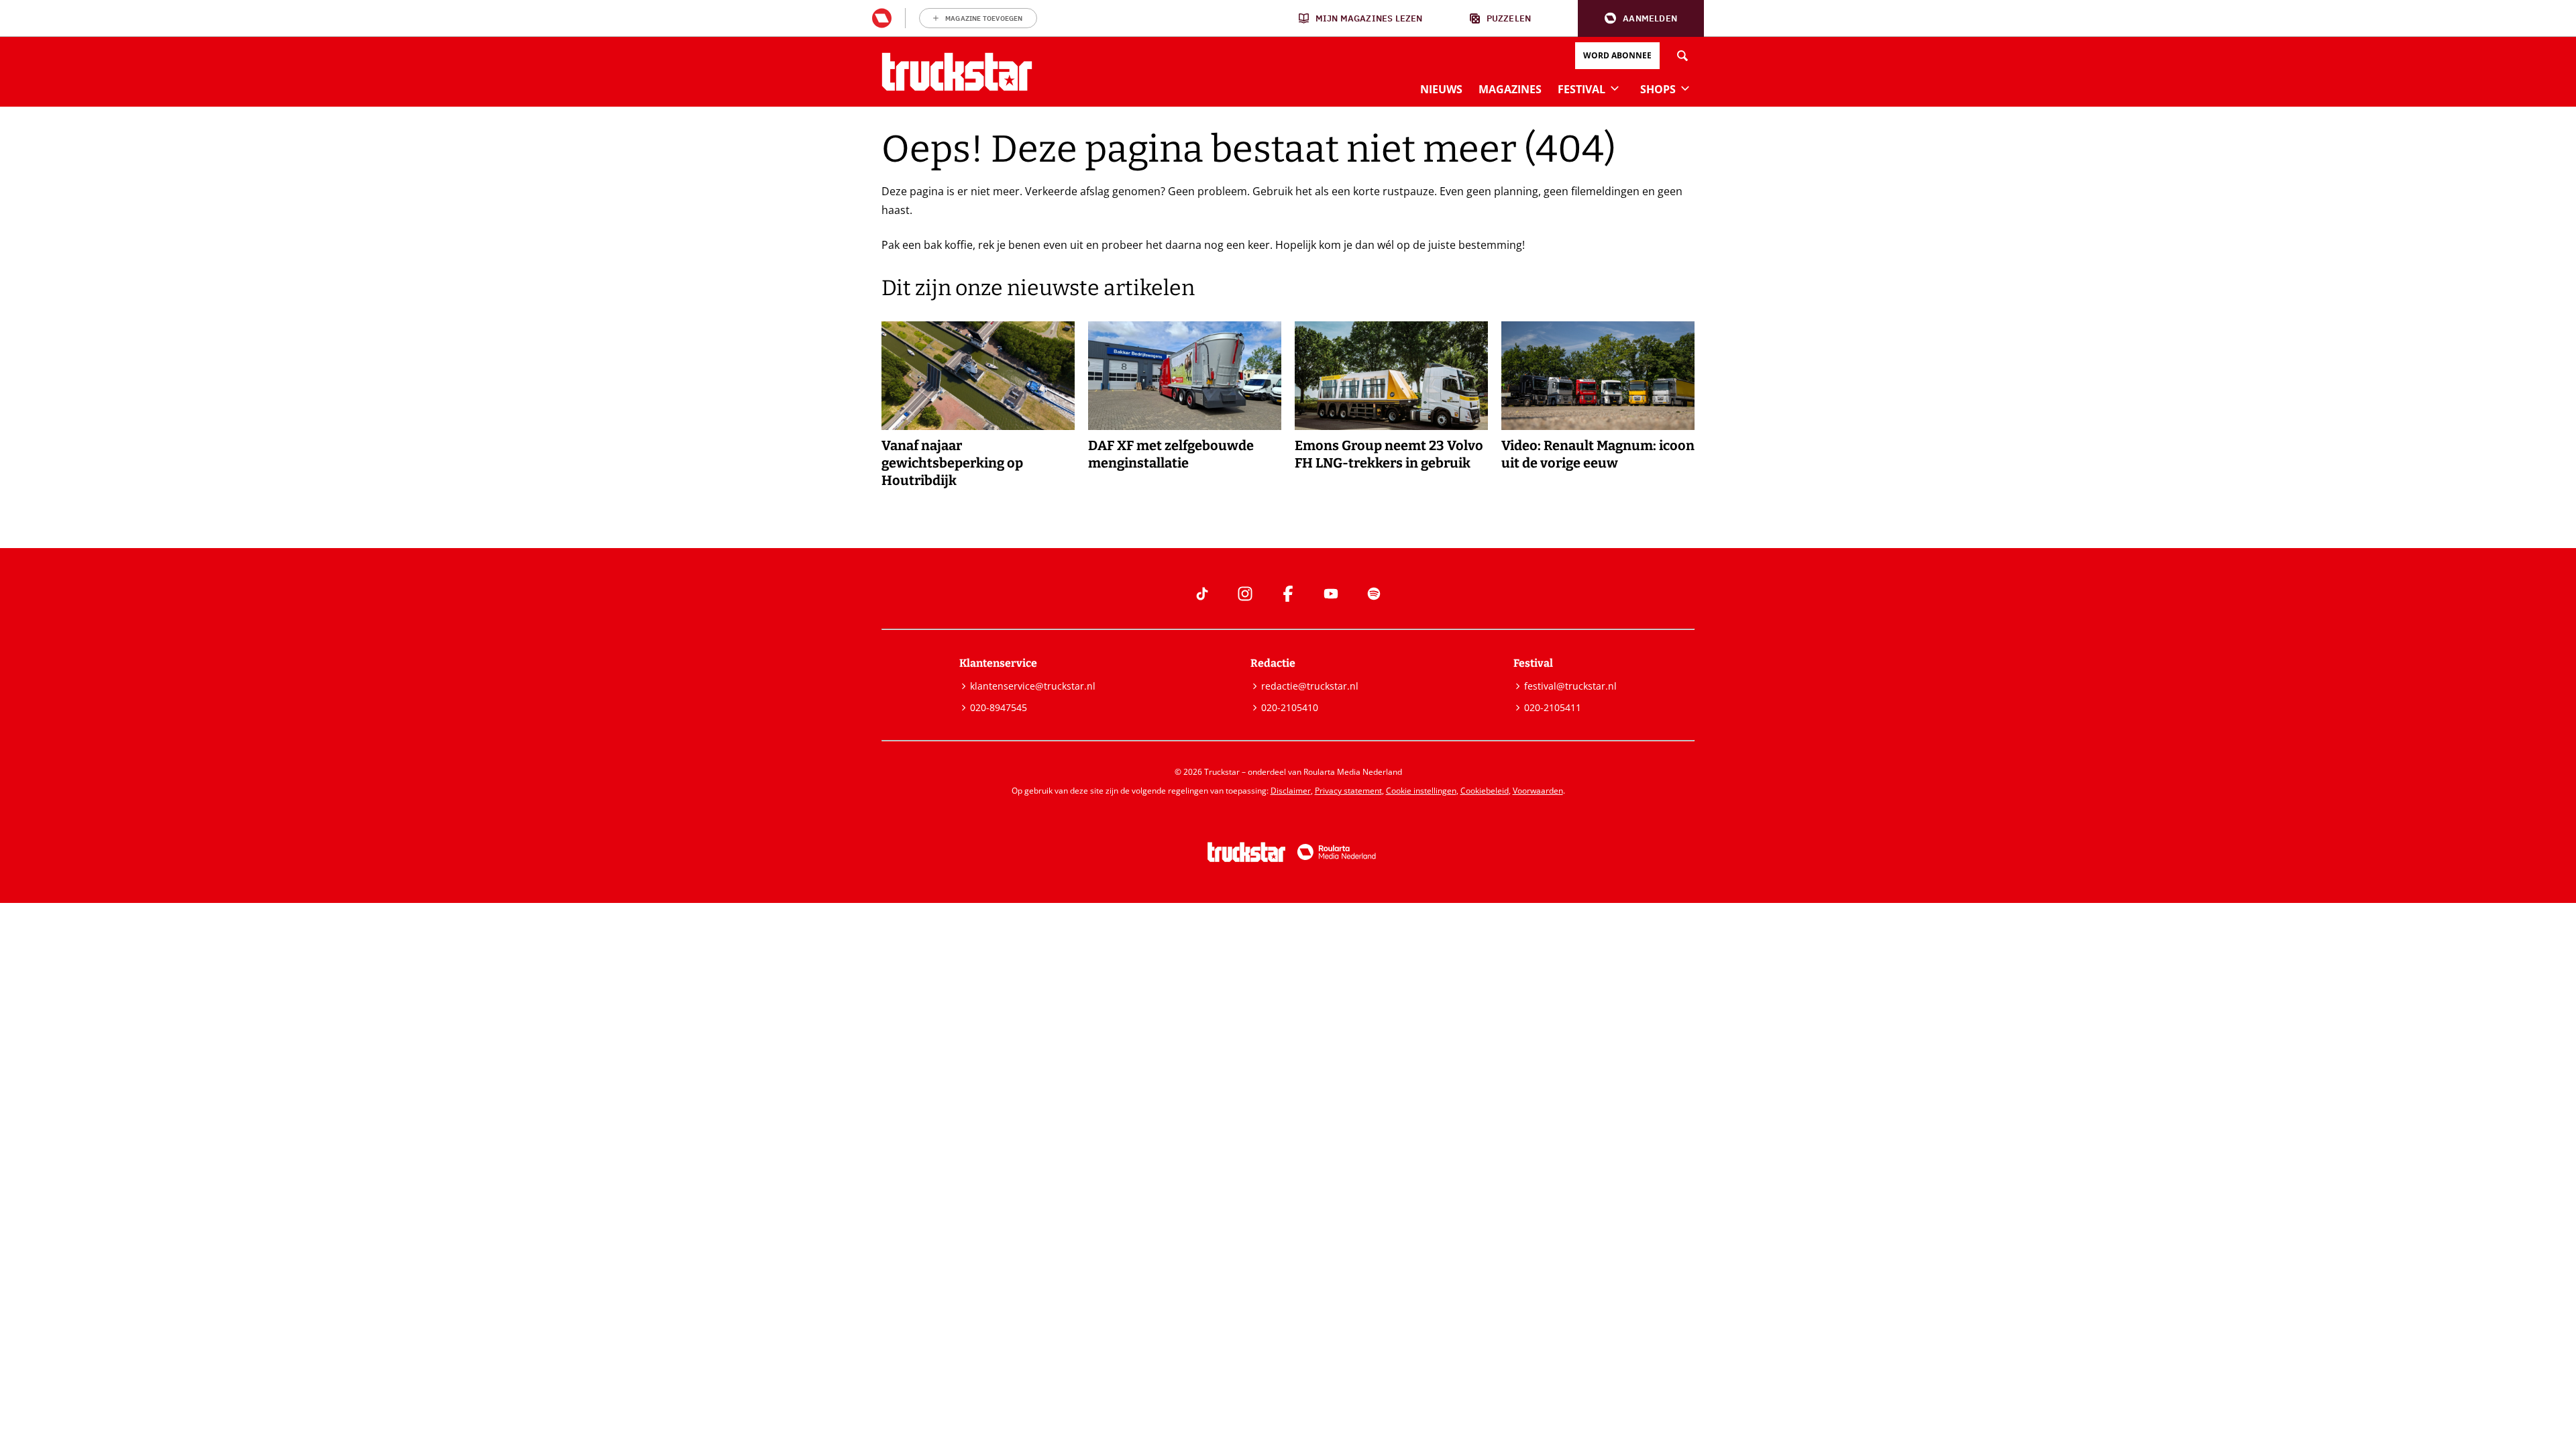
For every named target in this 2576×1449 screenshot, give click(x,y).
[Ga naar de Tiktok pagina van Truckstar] (1202, 594)
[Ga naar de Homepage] (957, 72)
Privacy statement (1348, 791)
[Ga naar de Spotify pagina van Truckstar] (1374, 594)
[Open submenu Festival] (1615, 88)
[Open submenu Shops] (1685, 88)
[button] (1641, 18)
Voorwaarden (1538, 791)
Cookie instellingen (1421, 791)
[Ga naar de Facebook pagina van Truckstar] (1288, 594)
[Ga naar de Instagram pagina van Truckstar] (1245, 594)
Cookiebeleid (1485, 791)
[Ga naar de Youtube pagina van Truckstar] (1331, 594)
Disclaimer (1291, 791)
